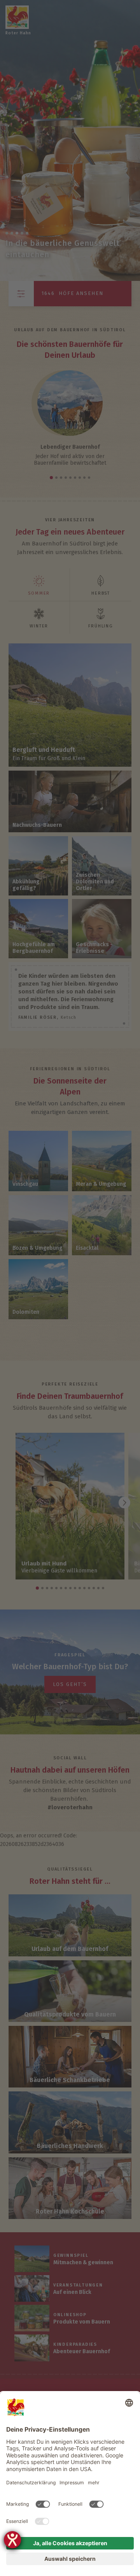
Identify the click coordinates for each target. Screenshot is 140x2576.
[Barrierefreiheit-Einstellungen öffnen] (12, 2540)
